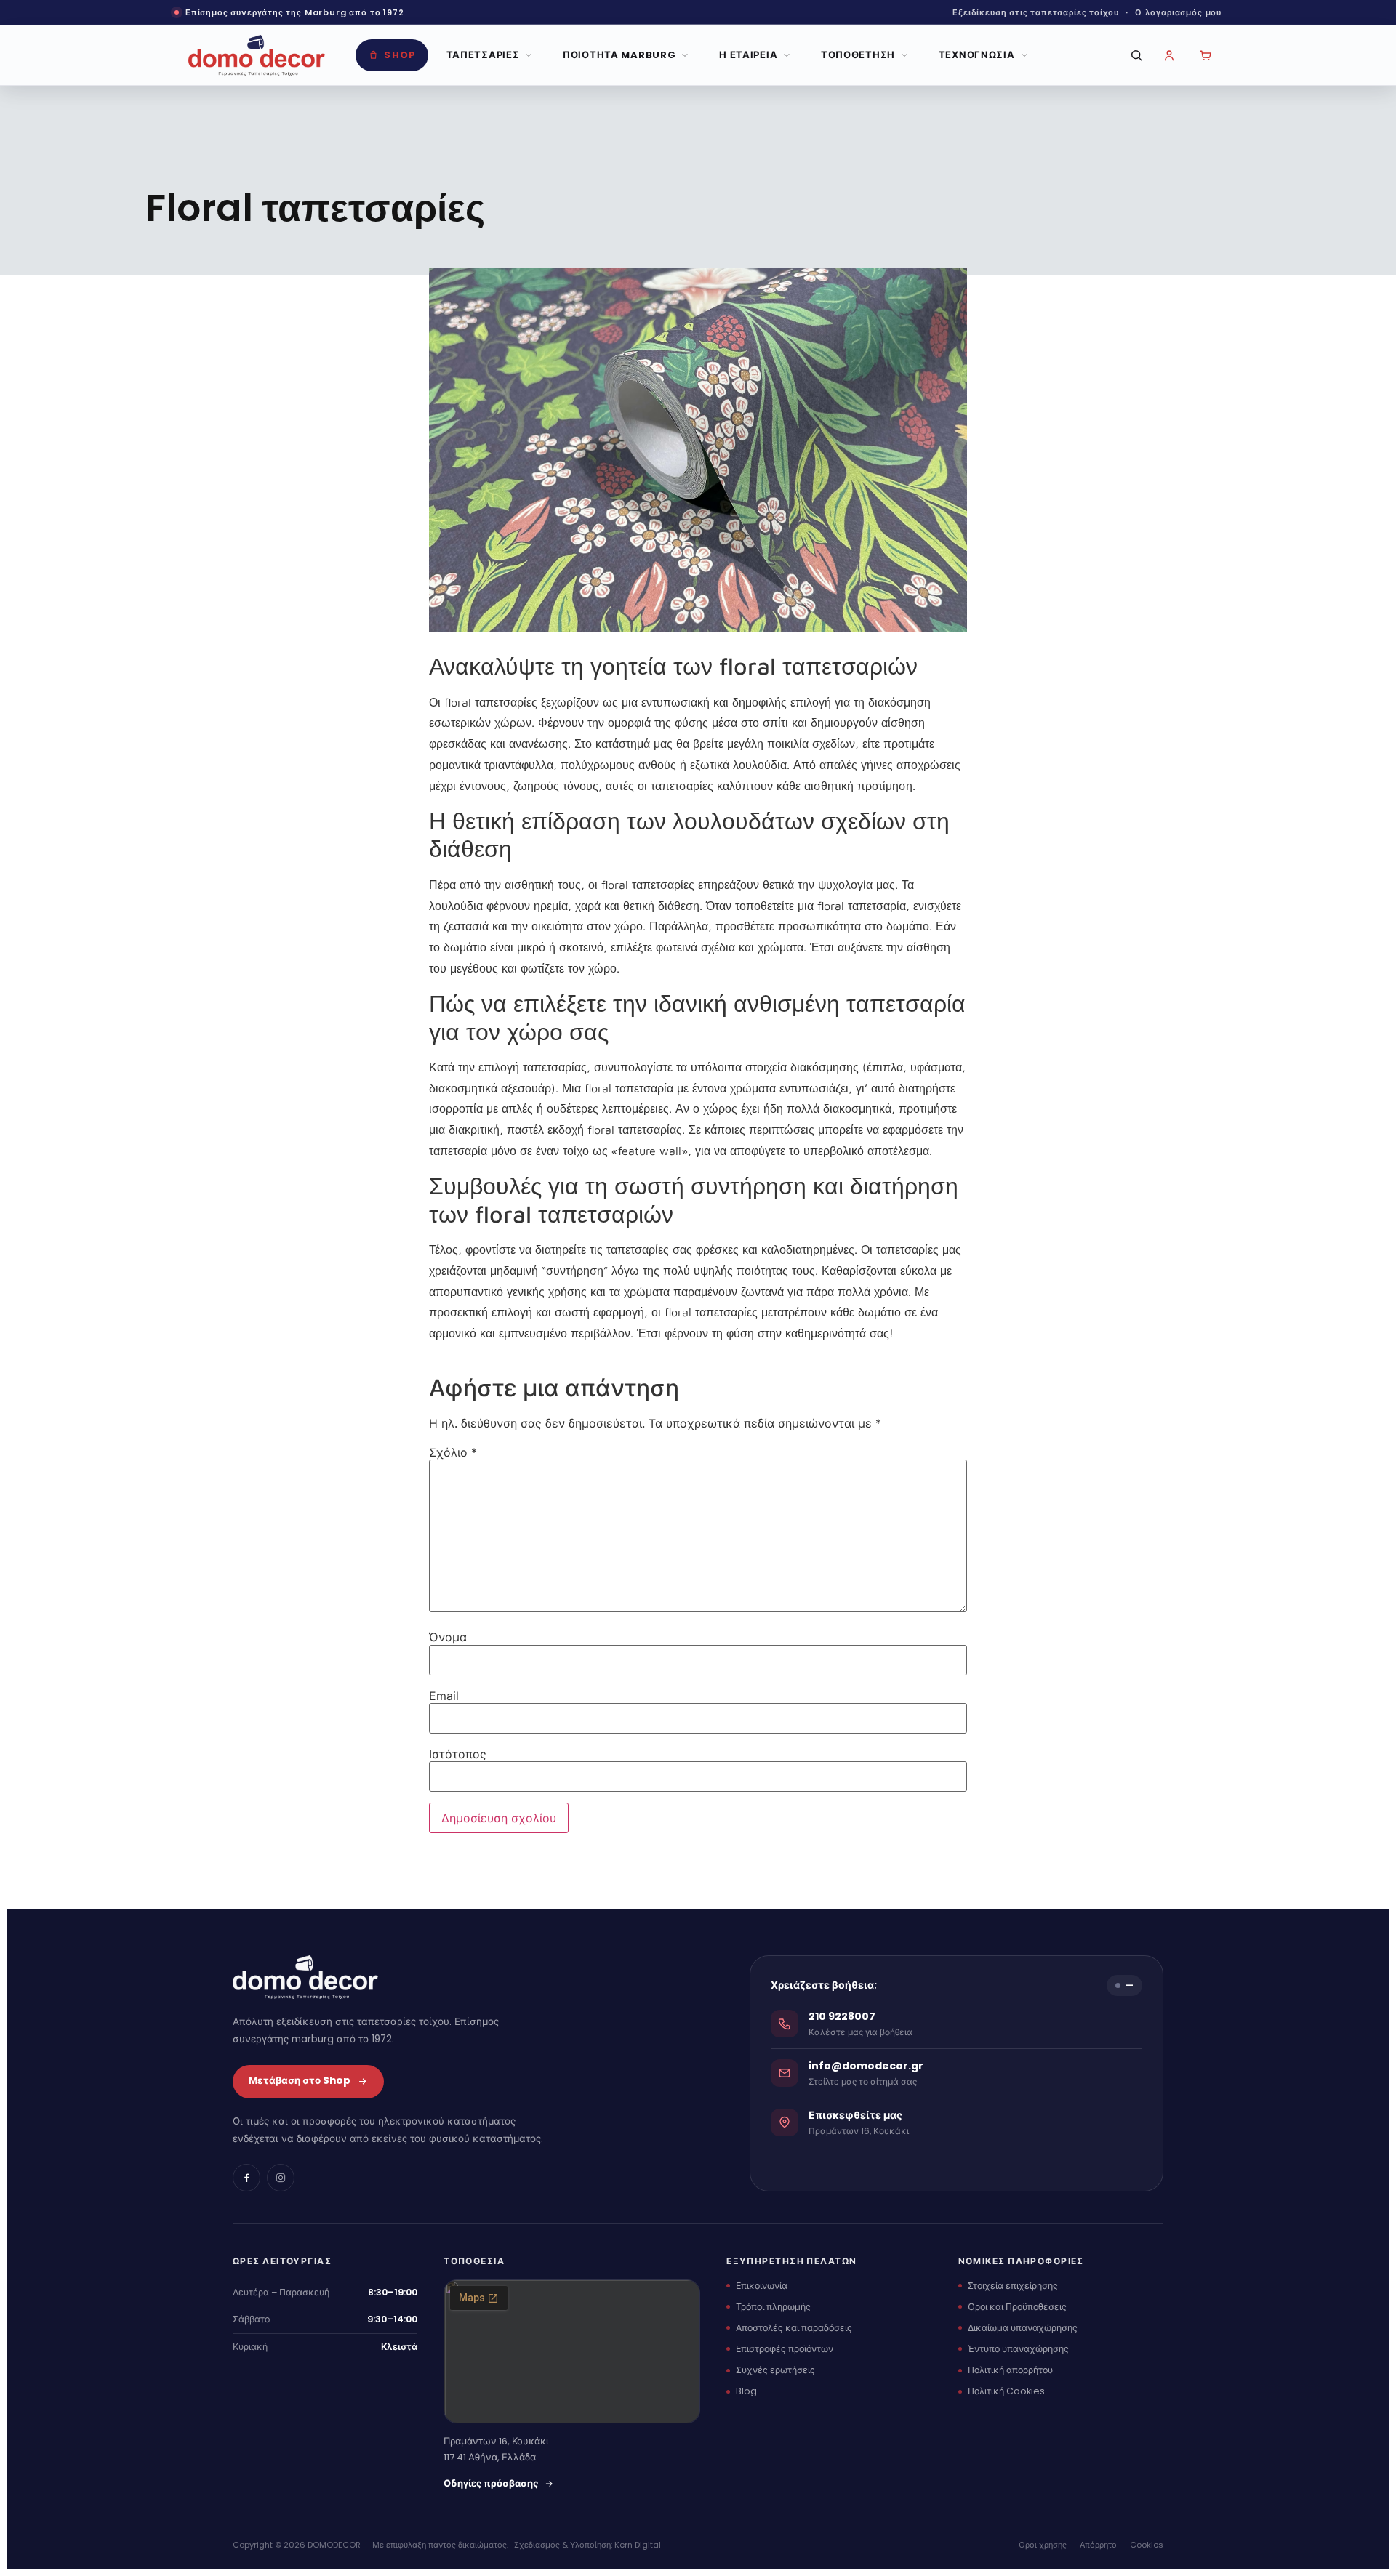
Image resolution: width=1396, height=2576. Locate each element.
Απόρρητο (1098, 2545)
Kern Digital (638, 2545)
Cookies (1147, 2545)
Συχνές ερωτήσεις (775, 2370)
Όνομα (448, 1637)
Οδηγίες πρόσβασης (491, 2483)
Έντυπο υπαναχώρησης (1018, 2349)
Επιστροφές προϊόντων (785, 2349)
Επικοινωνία (762, 2286)
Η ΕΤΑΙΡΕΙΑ (748, 55)
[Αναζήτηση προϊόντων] (1133, 55)
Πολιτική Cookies (1006, 2391)
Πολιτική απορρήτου (1010, 2370)
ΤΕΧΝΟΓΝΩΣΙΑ (977, 55)
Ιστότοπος (458, 1754)
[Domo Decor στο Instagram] (281, 2178)
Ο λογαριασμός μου (1178, 12)
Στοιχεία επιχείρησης (1013, 2286)
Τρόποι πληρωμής (773, 2307)
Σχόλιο (453, 1452)
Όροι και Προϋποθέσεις (1017, 2307)
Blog (746, 2391)
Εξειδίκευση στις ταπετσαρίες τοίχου (1036, 12)
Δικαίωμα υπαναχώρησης (1023, 2328)
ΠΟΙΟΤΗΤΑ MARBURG (619, 55)
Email (444, 1696)
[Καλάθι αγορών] (1206, 55)
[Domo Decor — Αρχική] (257, 55)
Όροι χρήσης (1043, 2545)
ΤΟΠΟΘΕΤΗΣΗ (858, 55)
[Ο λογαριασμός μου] (1169, 55)
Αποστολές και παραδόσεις (794, 2328)
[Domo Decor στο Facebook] (246, 2178)
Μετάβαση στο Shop (300, 2081)
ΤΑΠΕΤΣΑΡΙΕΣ (483, 55)
